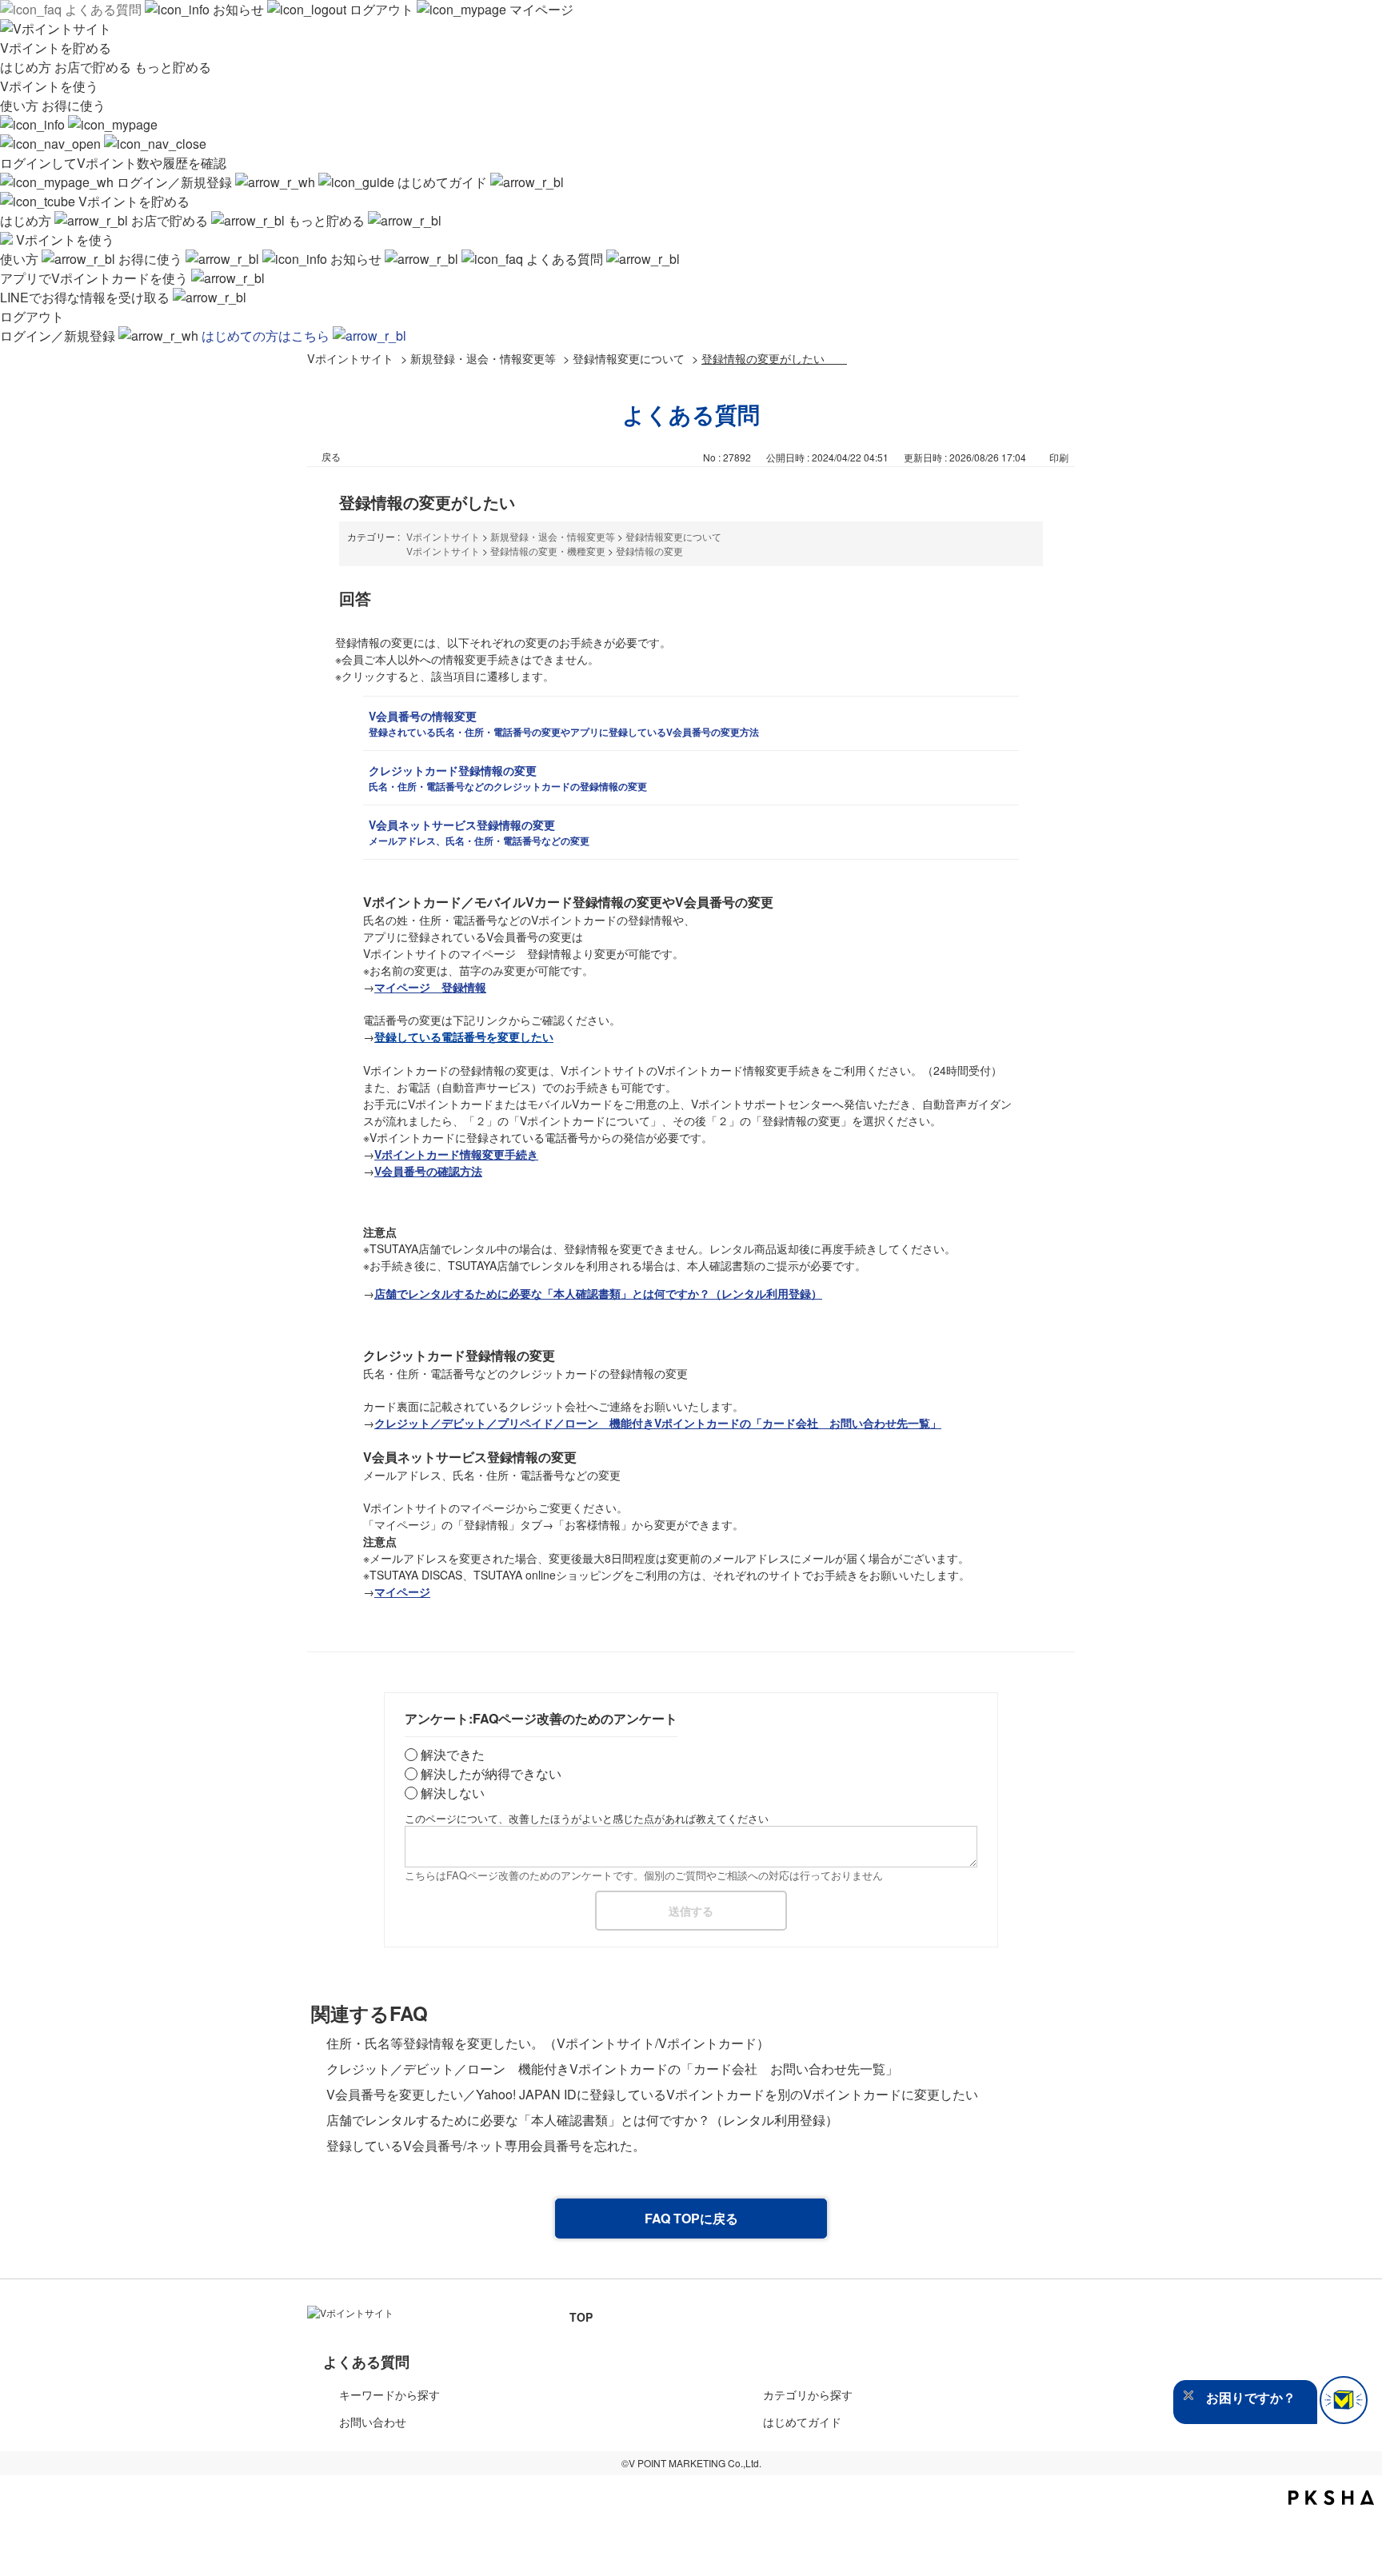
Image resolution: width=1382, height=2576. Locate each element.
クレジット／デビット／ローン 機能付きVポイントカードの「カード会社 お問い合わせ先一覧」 (612, 2069)
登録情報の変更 (649, 551)
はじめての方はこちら (267, 335)
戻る (331, 456)
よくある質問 (103, 9)
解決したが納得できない (491, 1773)
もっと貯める (173, 67)
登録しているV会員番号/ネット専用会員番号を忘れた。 (486, 2145)
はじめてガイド (442, 182)
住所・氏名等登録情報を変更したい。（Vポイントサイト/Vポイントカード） (548, 2043)
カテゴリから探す (808, 2394)
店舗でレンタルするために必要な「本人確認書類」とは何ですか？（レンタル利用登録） (582, 2120)
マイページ (540, 9)
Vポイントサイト (350, 358)
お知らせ (238, 9)
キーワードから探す (389, 2394)
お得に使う (74, 105)
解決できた (453, 1754)
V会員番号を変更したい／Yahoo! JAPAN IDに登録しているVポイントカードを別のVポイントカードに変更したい (652, 2094)
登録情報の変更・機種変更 (548, 551)
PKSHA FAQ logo (1331, 2498)
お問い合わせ (373, 2422)
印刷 (1059, 457)
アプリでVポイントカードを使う (96, 278)
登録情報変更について (629, 358)
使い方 (21, 105)
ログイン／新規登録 (174, 182)
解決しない (453, 1793)
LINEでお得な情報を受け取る (86, 297)
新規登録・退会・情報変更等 (483, 358)
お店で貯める (94, 67)
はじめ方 (27, 67)
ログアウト (381, 9)
